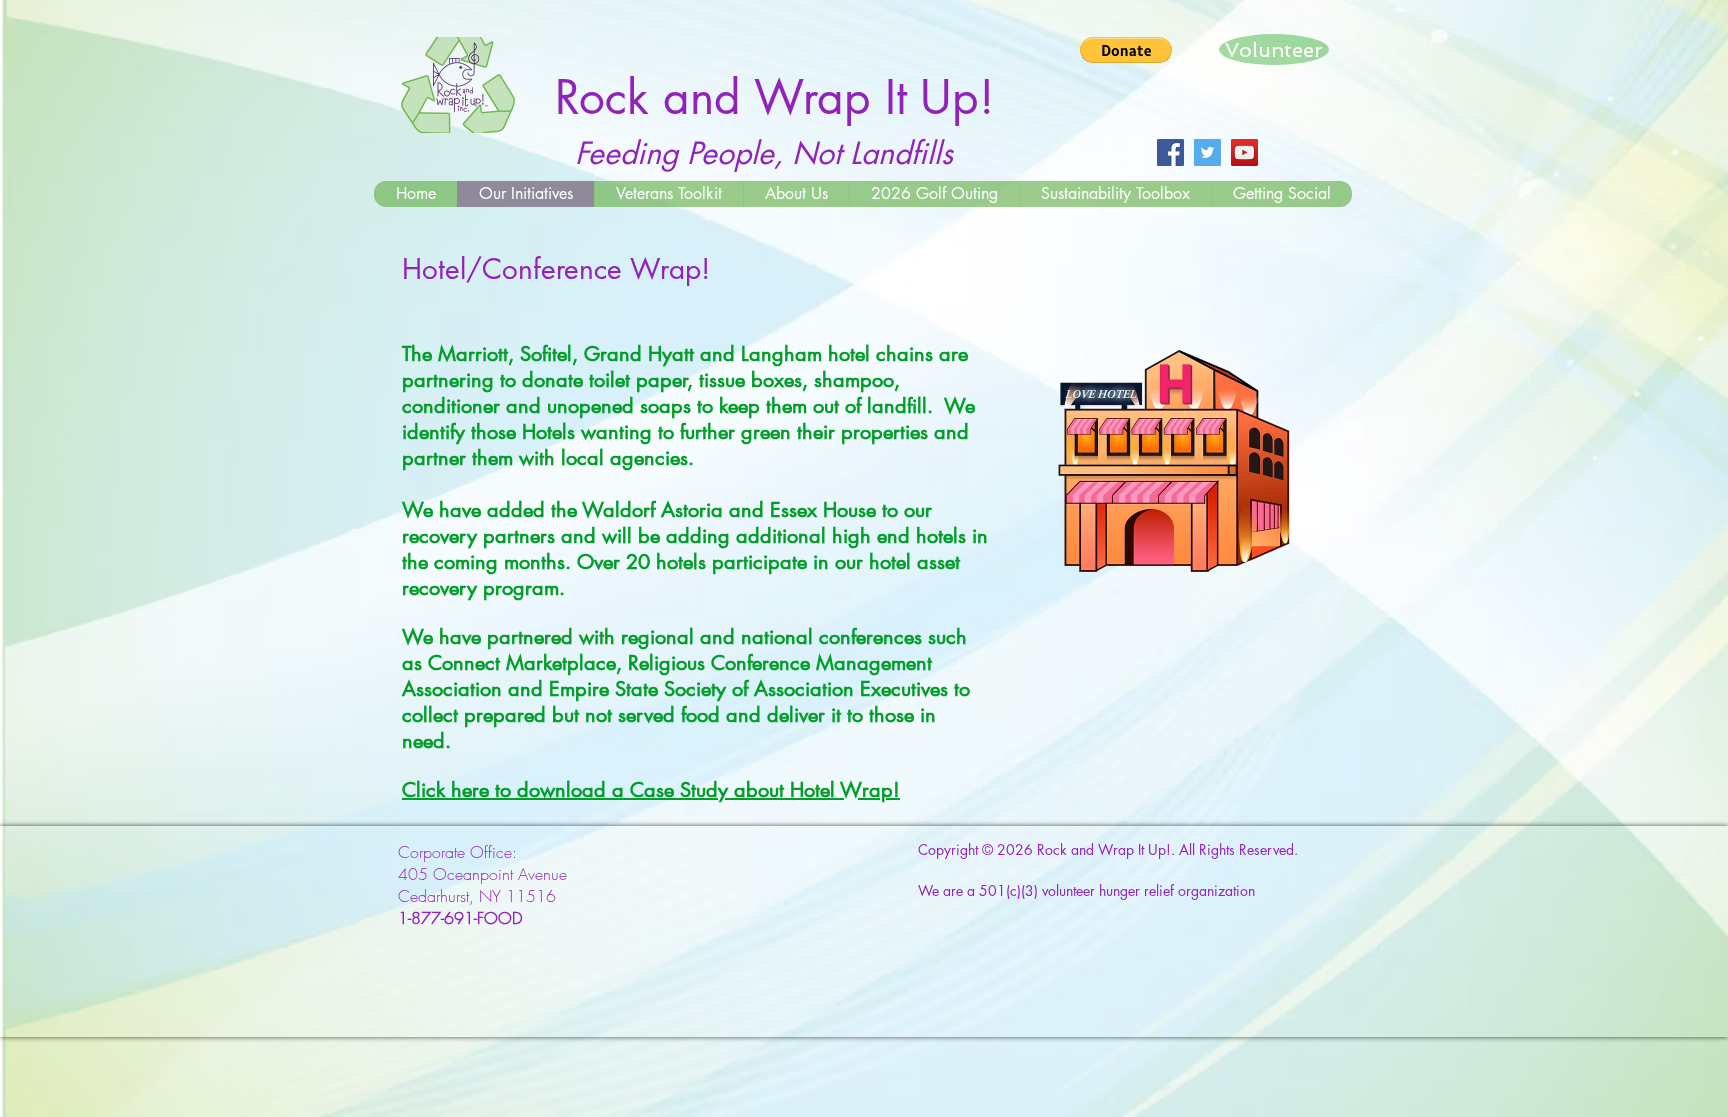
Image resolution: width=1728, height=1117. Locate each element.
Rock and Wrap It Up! (1104, 849)
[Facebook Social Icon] (1170, 152)
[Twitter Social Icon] (1207, 152)
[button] (1126, 50)
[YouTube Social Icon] (1244, 152)
